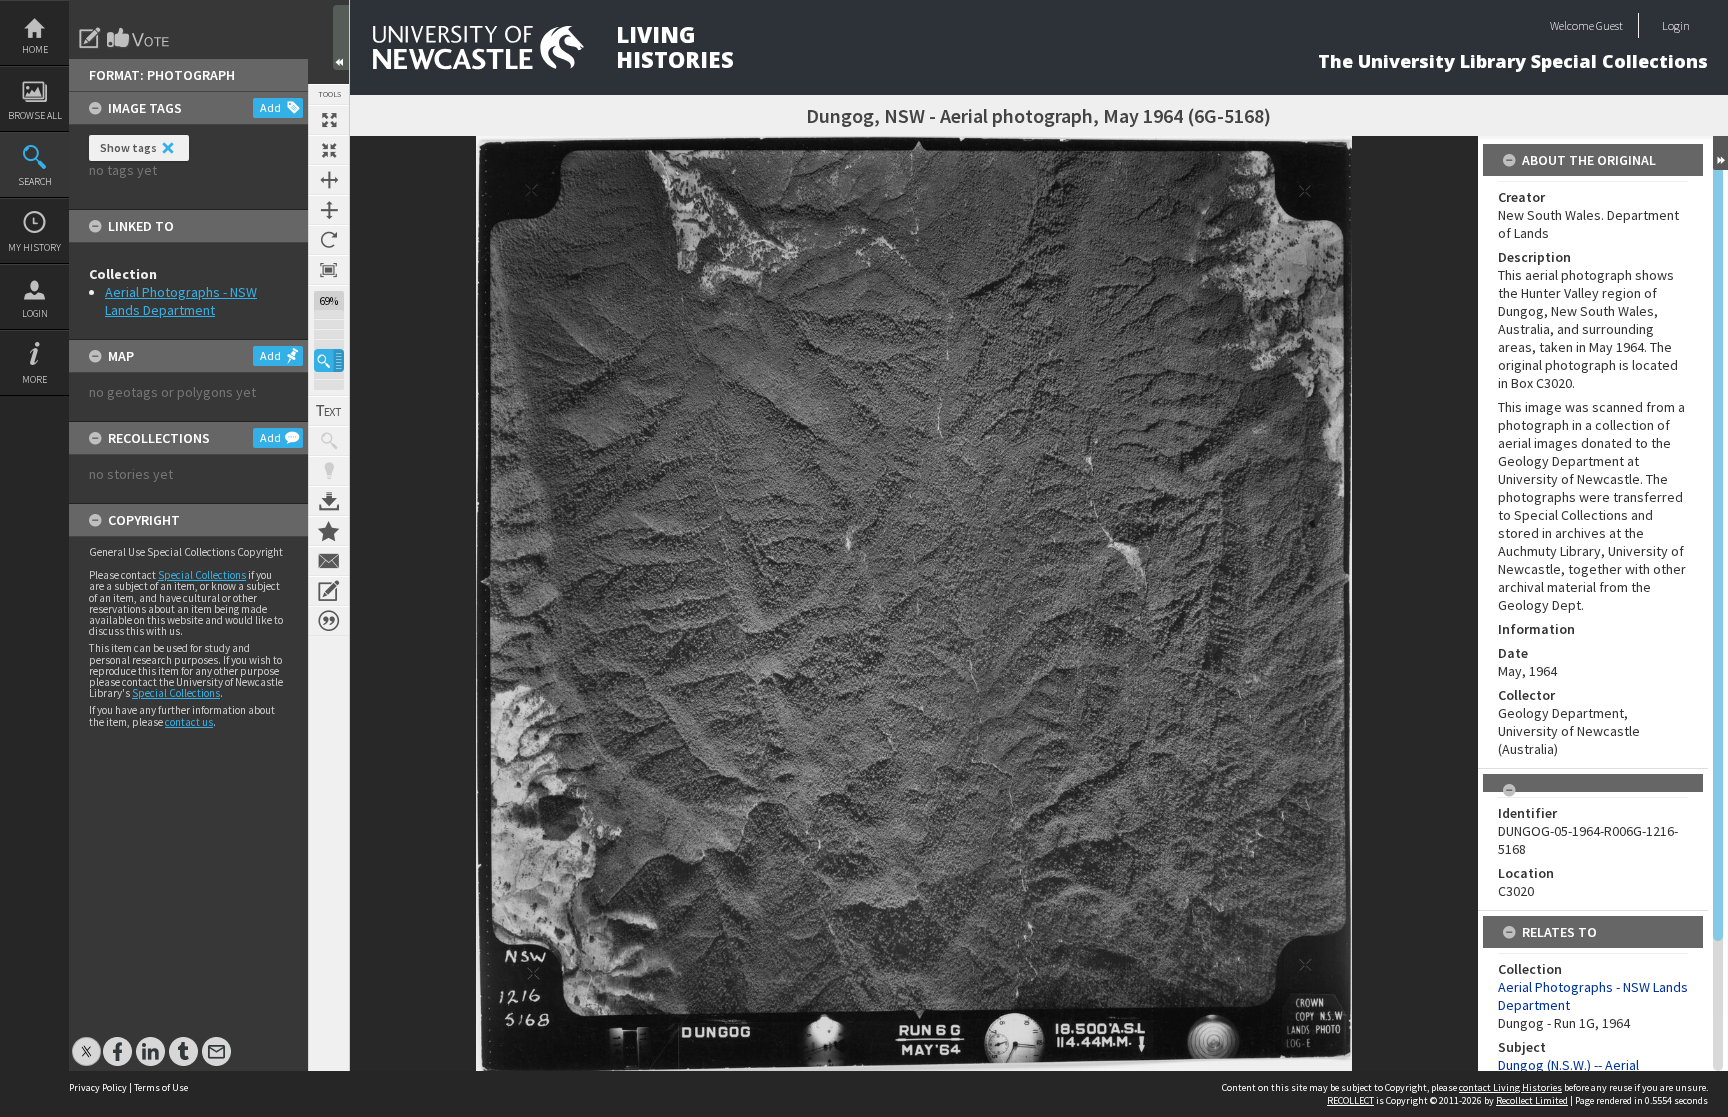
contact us (189, 722)
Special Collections (202, 575)
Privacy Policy (98, 1087)
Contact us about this (329, 561)
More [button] (34, 379)
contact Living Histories (1510, 1087)
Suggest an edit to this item (90, 38)
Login (35, 313)
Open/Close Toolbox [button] (341, 37)
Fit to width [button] (329, 180)
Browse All (35, 115)
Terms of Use (161, 1087)
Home (35, 49)
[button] (329, 360)
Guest (1609, 25)
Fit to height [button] (329, 210)
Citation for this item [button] (329, 621)
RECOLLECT (1350, 1100)
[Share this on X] (86, 1041)
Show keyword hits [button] (329, 441)
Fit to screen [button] (329, 150)
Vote (139, 38)
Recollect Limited (1532, 1100)
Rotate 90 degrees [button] (329, 240)
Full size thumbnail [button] (329, 120)
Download (329, 501)
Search (35, 181)
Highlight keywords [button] (329, 471)
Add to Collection (329, 531)
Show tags (128, 147)
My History (34, 247)
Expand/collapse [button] (1720, 153)
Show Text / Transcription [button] (329, 411)
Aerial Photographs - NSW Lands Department (181, 301)
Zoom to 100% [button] (329, 270)
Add (270, 107)
